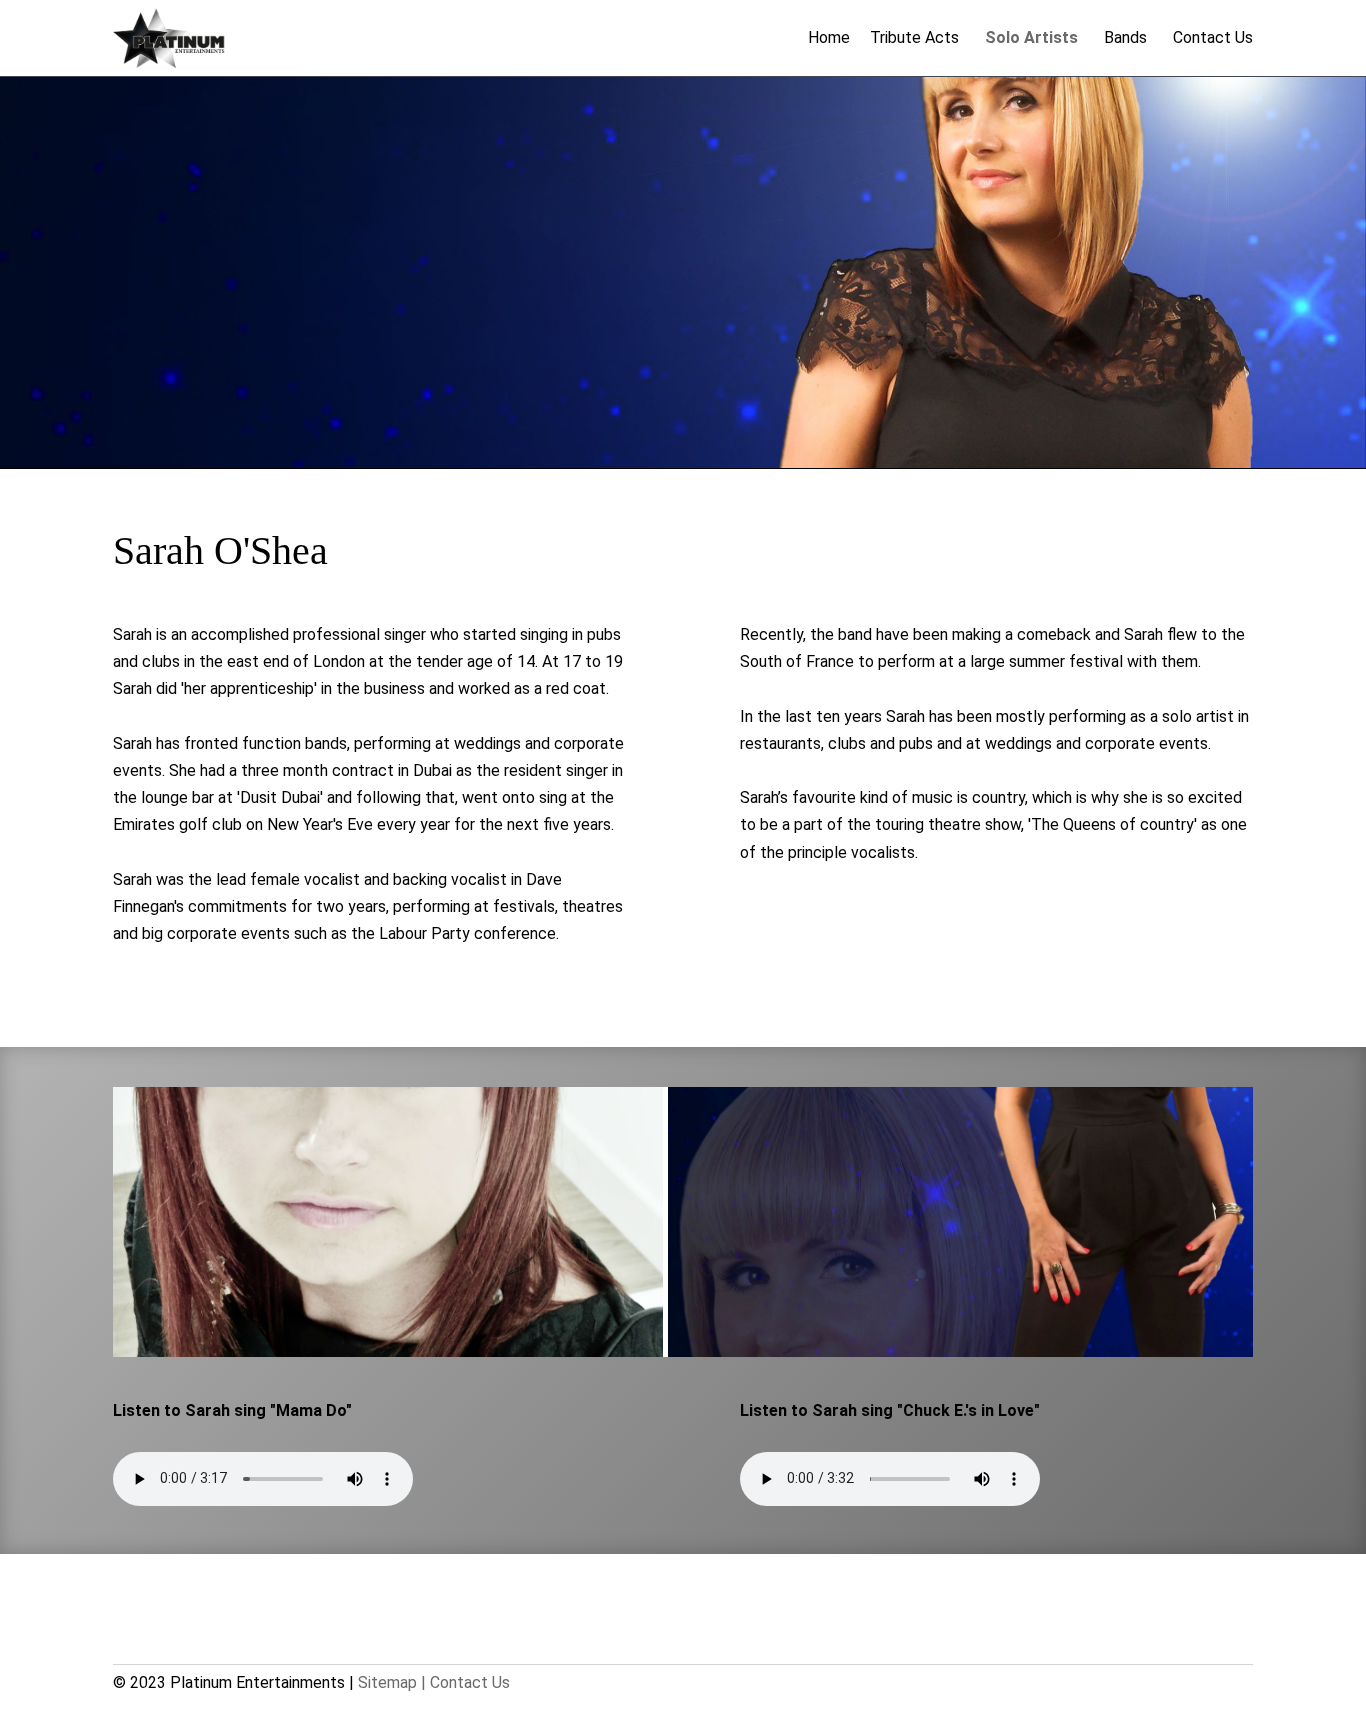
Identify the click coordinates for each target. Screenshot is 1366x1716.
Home (829, 37)
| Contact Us (465, 1682)
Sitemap (387, 1682)
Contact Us (1213, 37)
